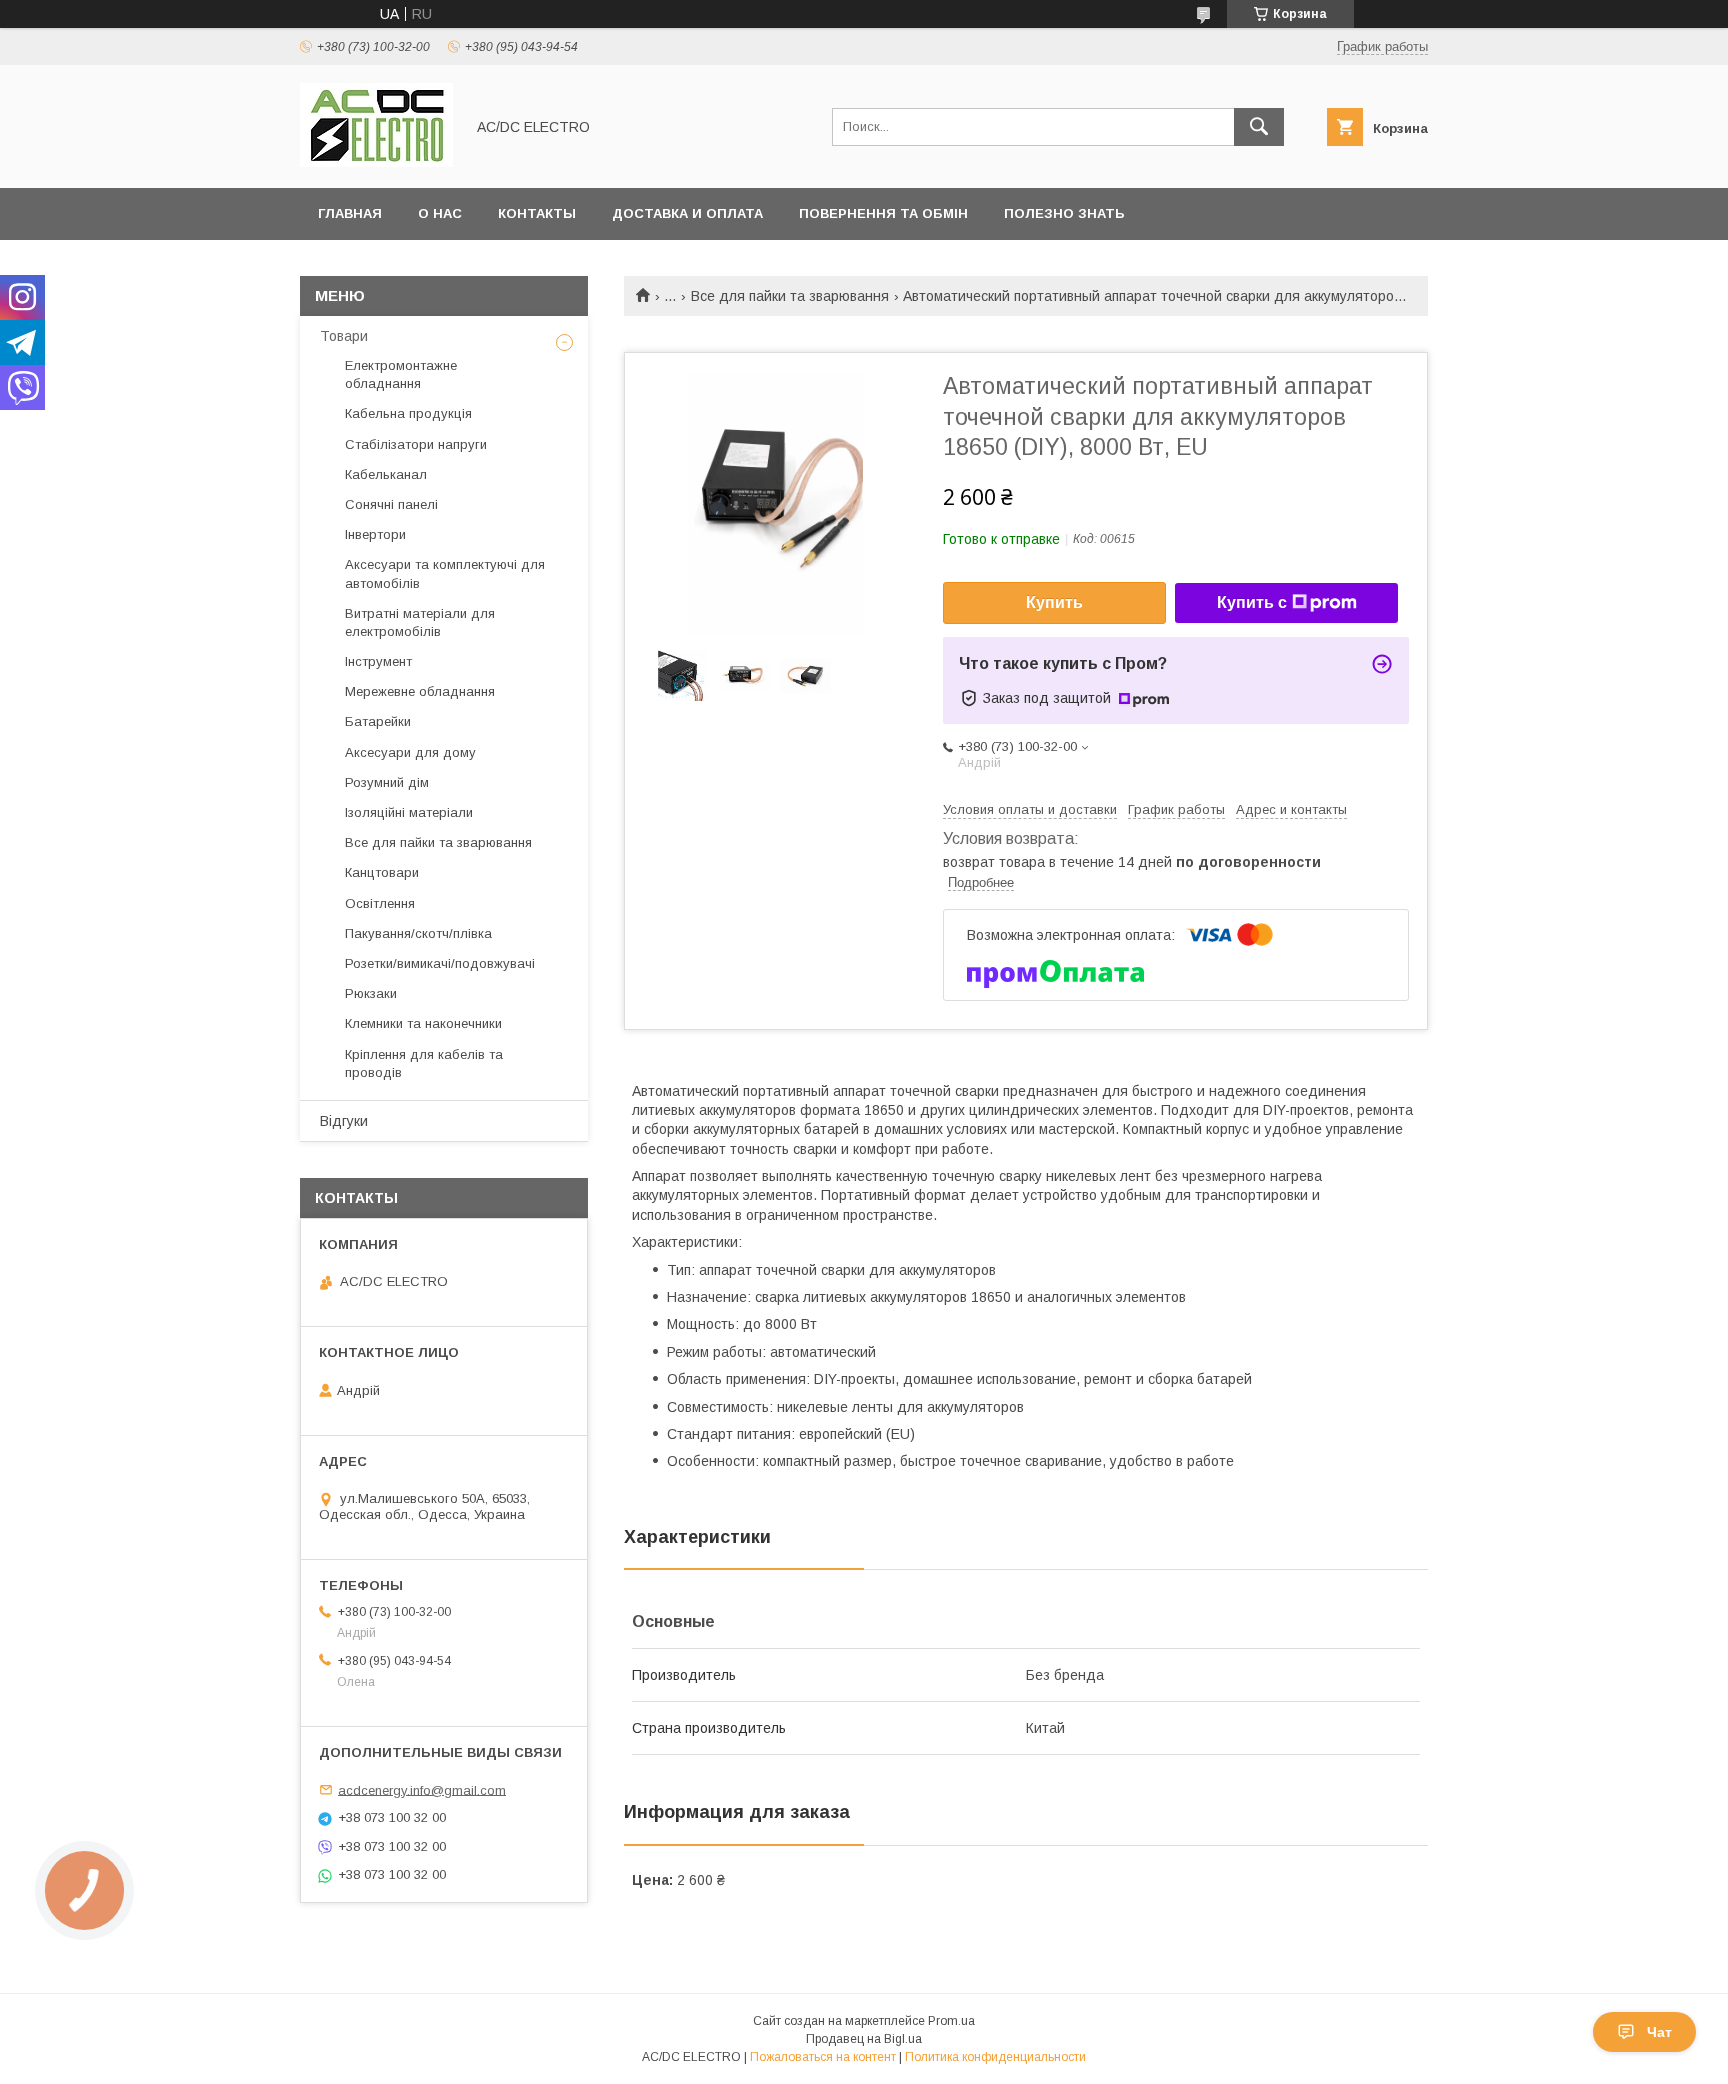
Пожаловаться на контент (823, 2057)
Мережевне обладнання (420, 691)
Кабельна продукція (408, 413)
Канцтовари (382, 872)
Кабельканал (386, 474)
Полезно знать (1064, 213)
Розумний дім (387, 782)
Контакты (537, 213)
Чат (1659, 2032)
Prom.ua (951, 2021)
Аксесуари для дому (410, 752)
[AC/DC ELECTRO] (376, 162)
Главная (350, 213)
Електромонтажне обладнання (401, 374)
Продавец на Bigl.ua (864, 2039)
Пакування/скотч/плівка (418, 933)
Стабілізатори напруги (416, 444)
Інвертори (375, 534)
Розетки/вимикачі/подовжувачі (440, 963)
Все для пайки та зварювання (790, 296)
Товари (344, 336)
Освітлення (380, 903)
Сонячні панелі (391, 504)
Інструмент (378, 661)
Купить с (1252, 602)
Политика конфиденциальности (995, 2057)
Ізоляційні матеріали (409, 812)
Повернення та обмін (883, 213)
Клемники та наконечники (423, 1023)
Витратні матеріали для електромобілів (420, 622)
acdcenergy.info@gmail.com (422, 1789)
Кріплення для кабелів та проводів (424, 1063)
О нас (440, 213)
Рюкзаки (371, 993)
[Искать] (1259, 127)
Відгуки (344, 1121)
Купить (1054, 602)
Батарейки (378, 721)
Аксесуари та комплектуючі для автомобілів (445, 573)
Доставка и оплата (687, 213)
